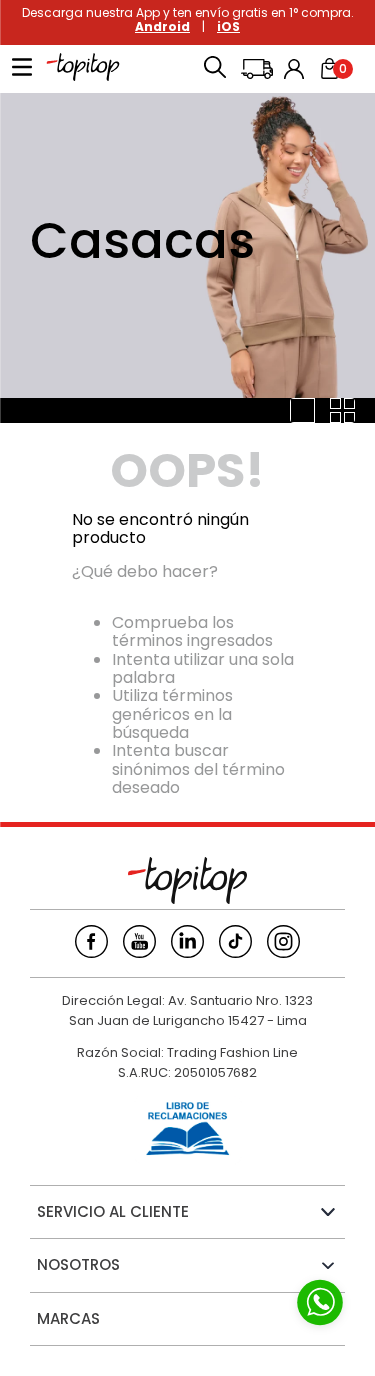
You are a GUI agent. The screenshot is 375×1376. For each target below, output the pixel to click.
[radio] (302, 410)
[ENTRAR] (296, 69)
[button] (215, 69)
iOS (228, 26)
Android (162, 26)
